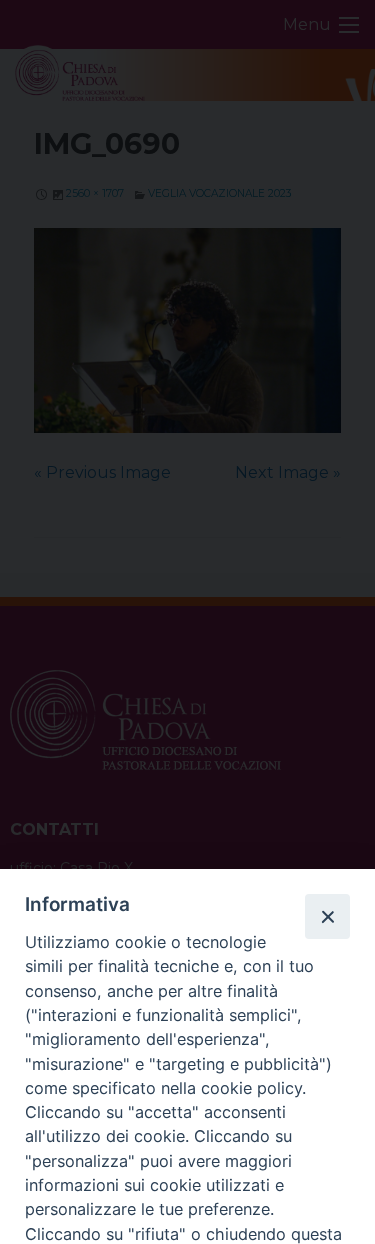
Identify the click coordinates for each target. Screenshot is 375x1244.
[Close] (327, 916)
